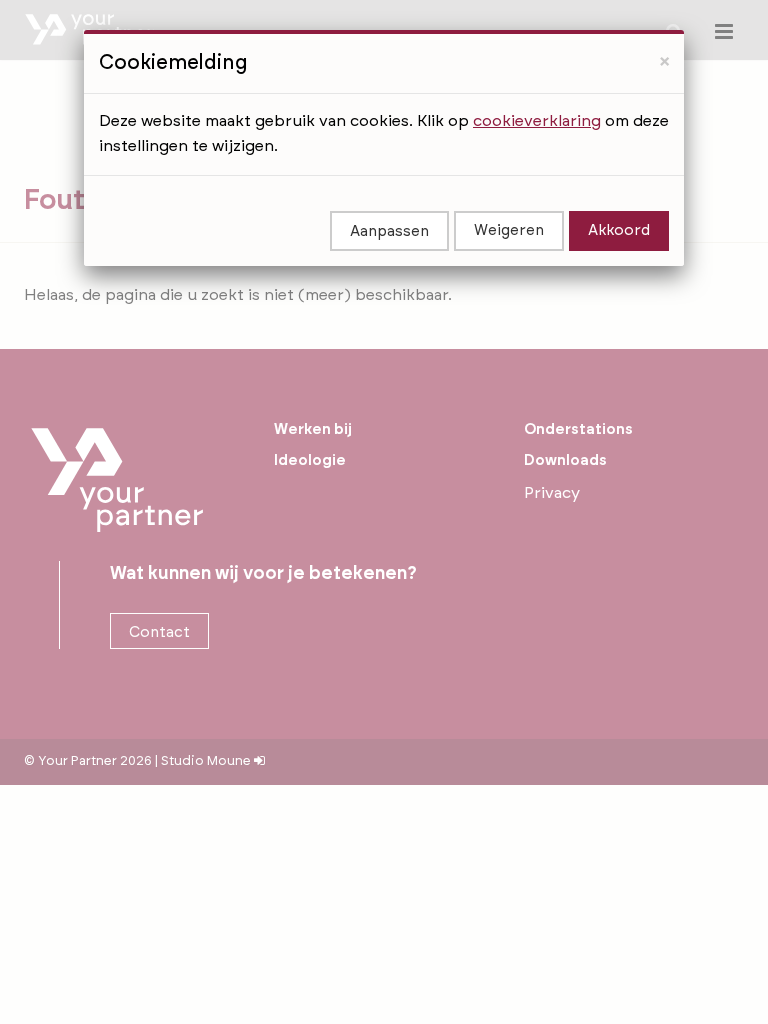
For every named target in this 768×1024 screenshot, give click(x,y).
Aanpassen (389, 231)
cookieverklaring (537, 121)
